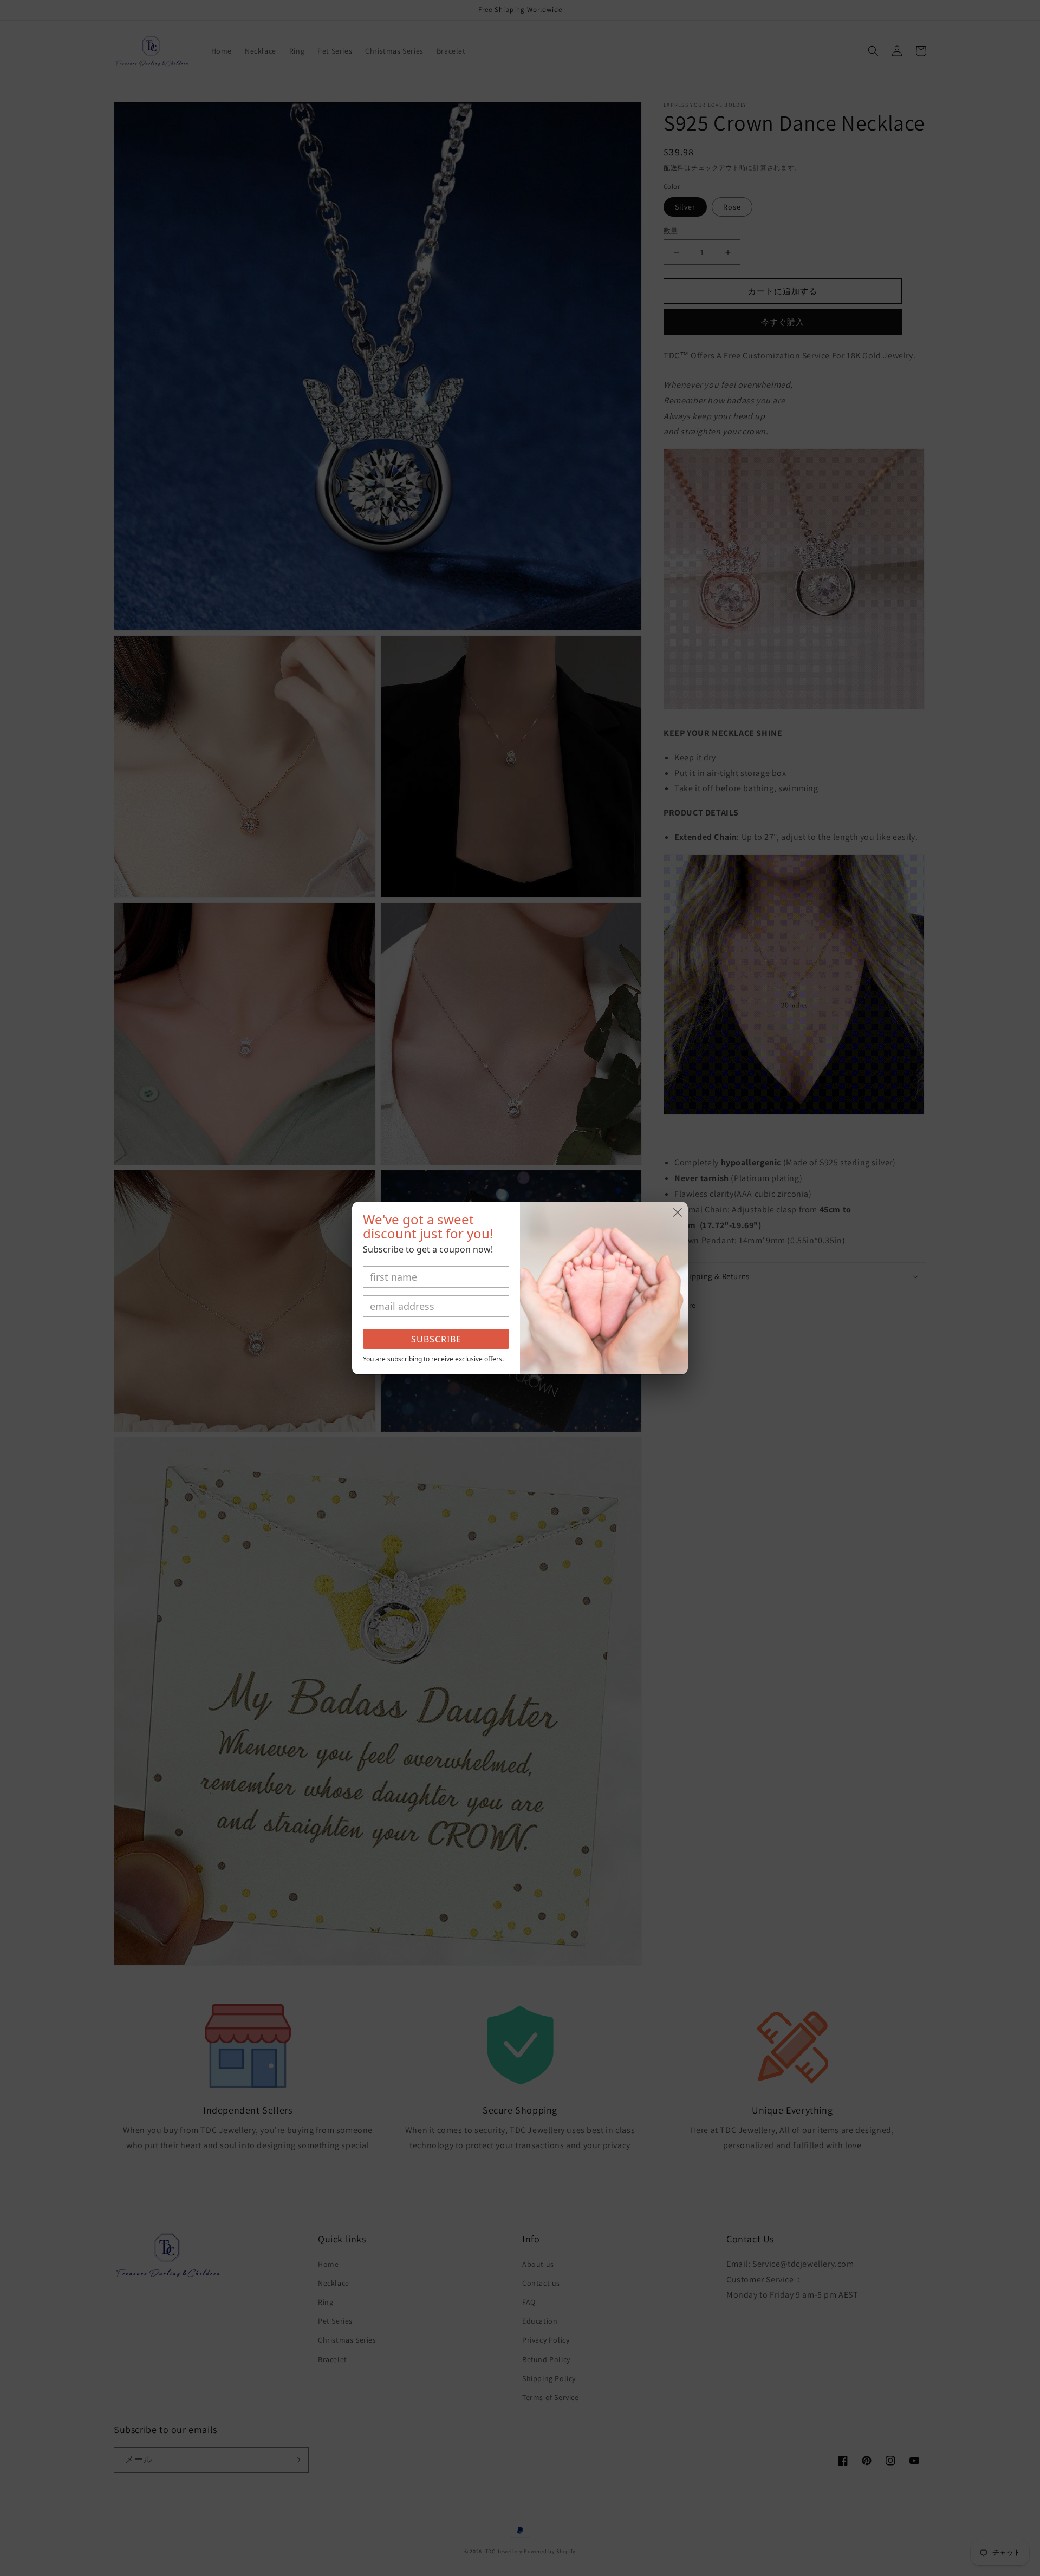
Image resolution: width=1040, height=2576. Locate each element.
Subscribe (436, 1339)
